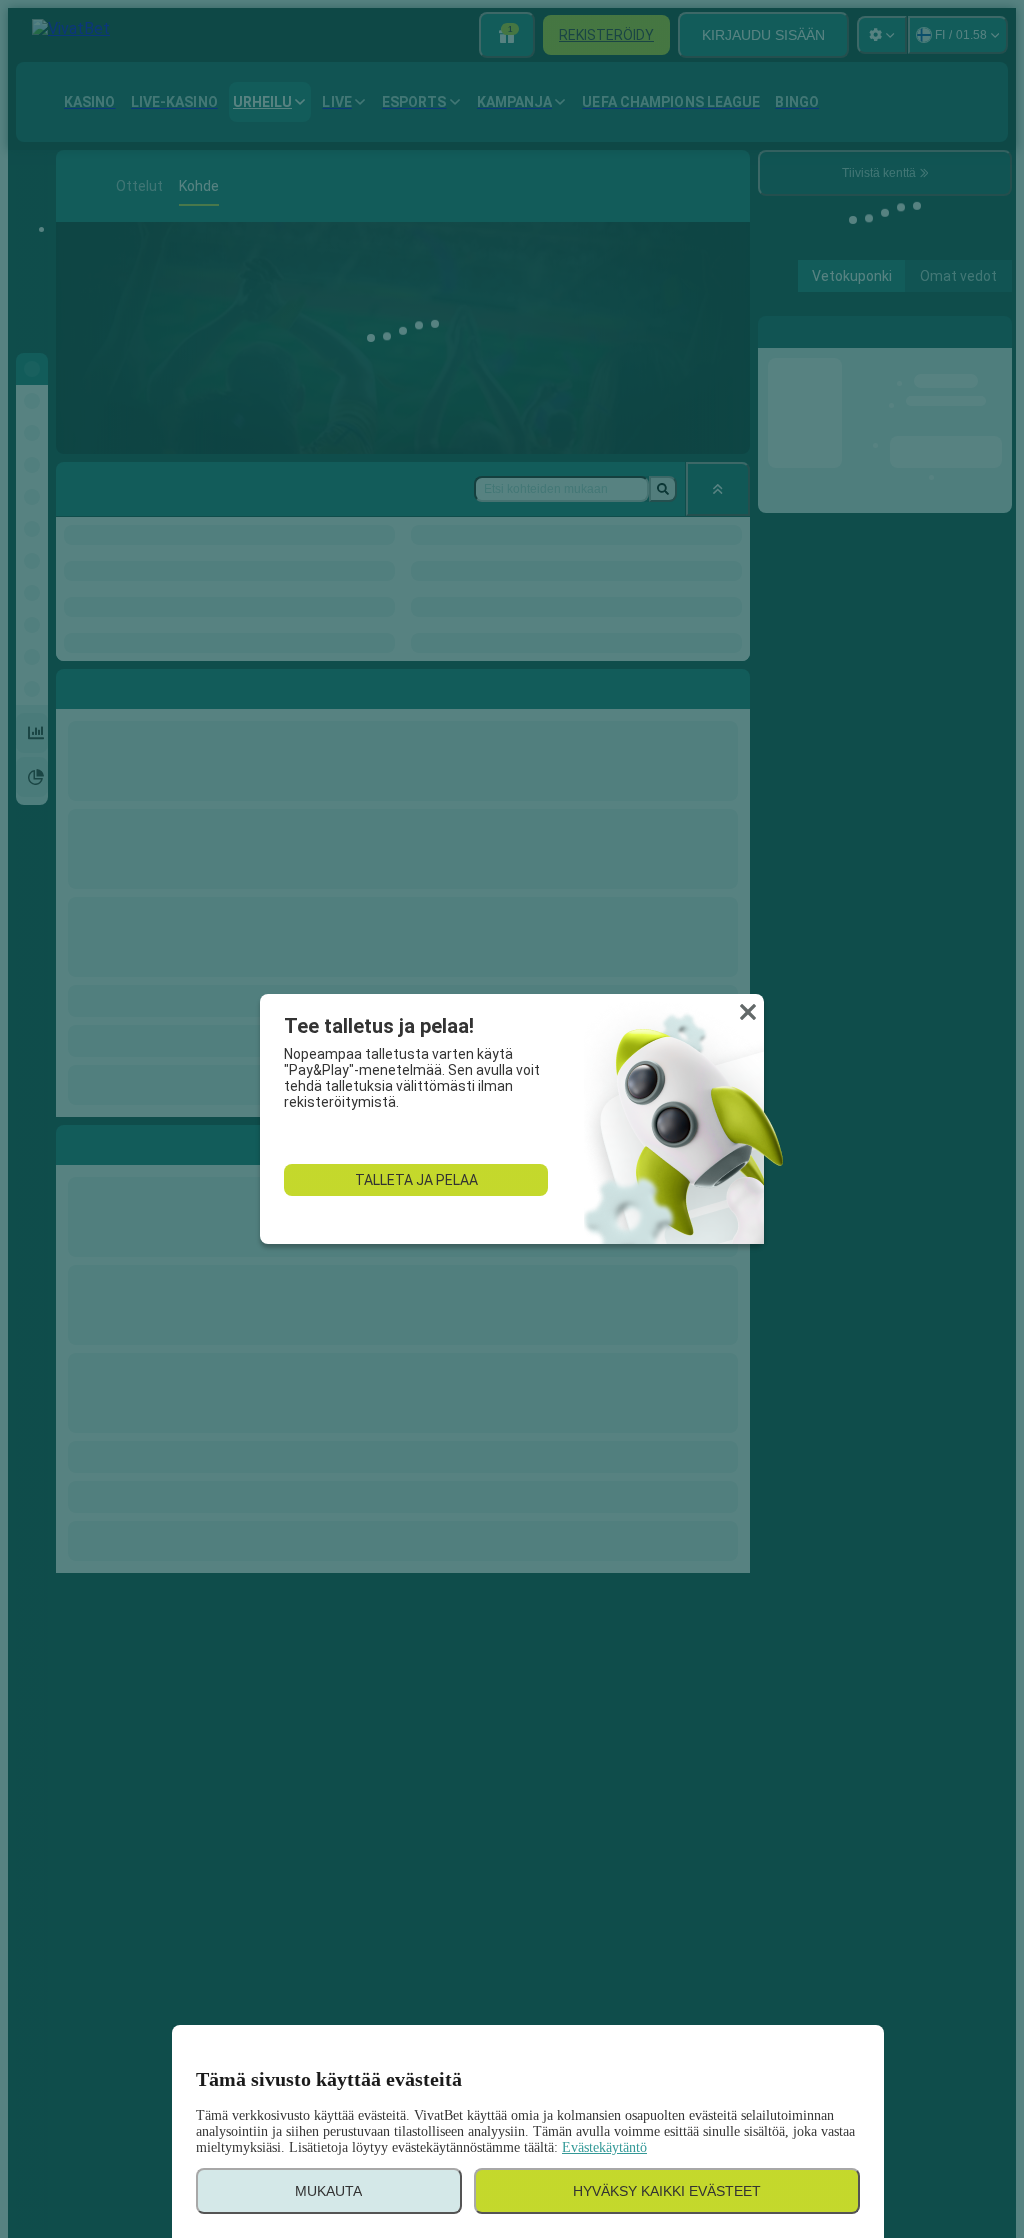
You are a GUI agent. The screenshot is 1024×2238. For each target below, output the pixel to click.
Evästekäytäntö (604, 2147)
